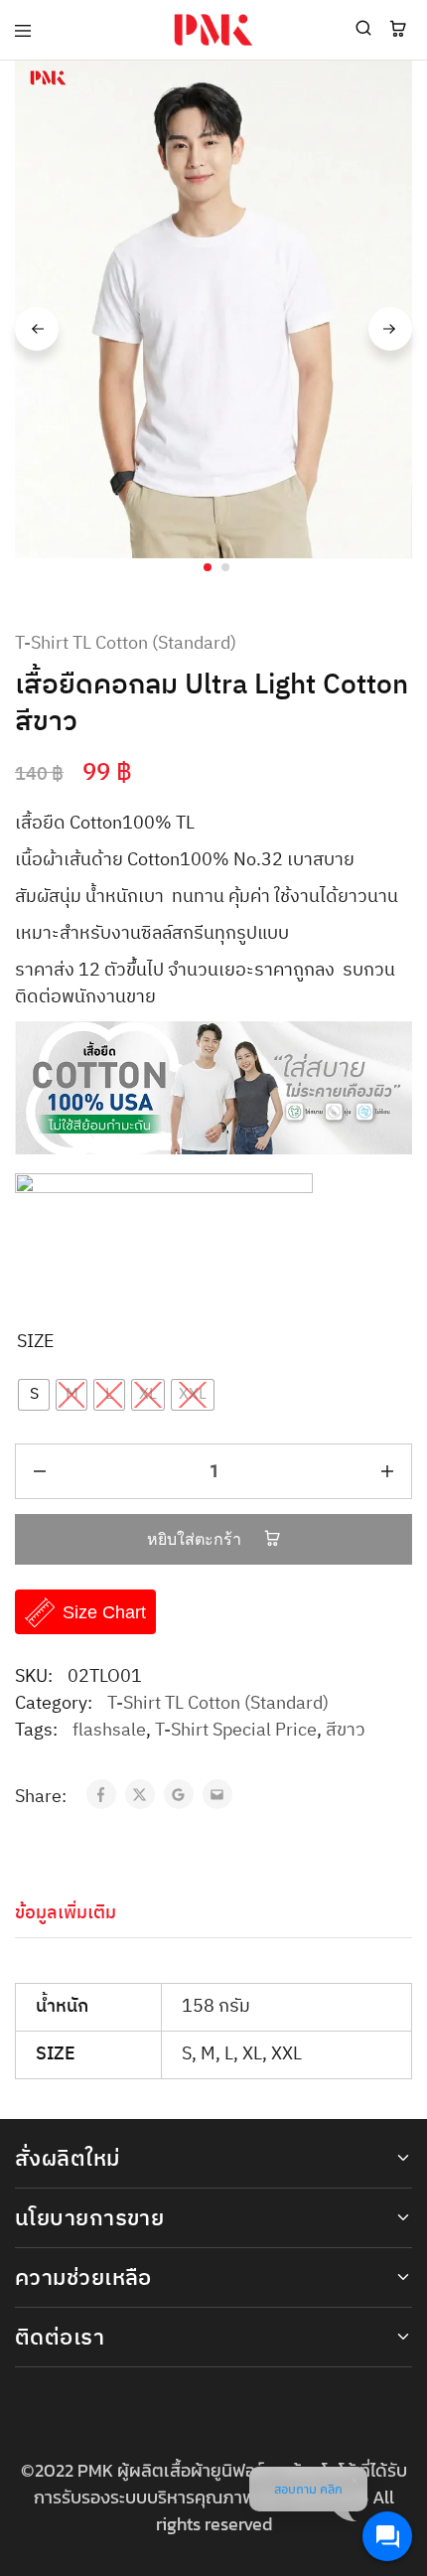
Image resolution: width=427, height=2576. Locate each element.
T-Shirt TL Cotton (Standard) (126, 644)
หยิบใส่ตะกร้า (197, 1539)
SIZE (36, 1343)
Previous (37, 329)
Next (390, 329)
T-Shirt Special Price (236, 1731)
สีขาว (346, 1731)
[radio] (34, 1395)
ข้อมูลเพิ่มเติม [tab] (66, 1913)
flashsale (109, 1731)
